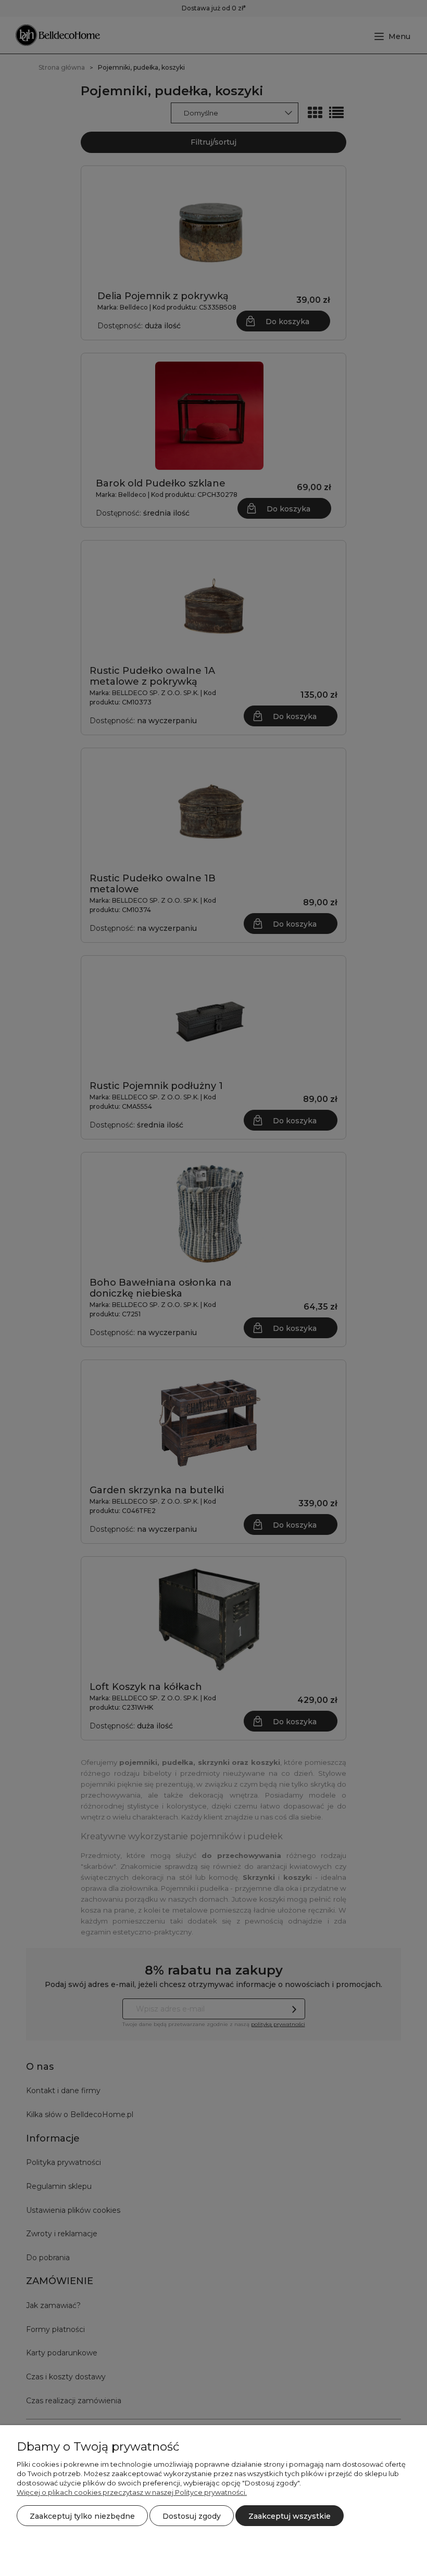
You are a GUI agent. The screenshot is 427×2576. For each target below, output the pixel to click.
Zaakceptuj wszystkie (290, 2516)
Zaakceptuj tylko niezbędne (82, 2516)
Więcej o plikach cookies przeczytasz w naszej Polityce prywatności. (132, 2492)
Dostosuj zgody (192, 2516)
